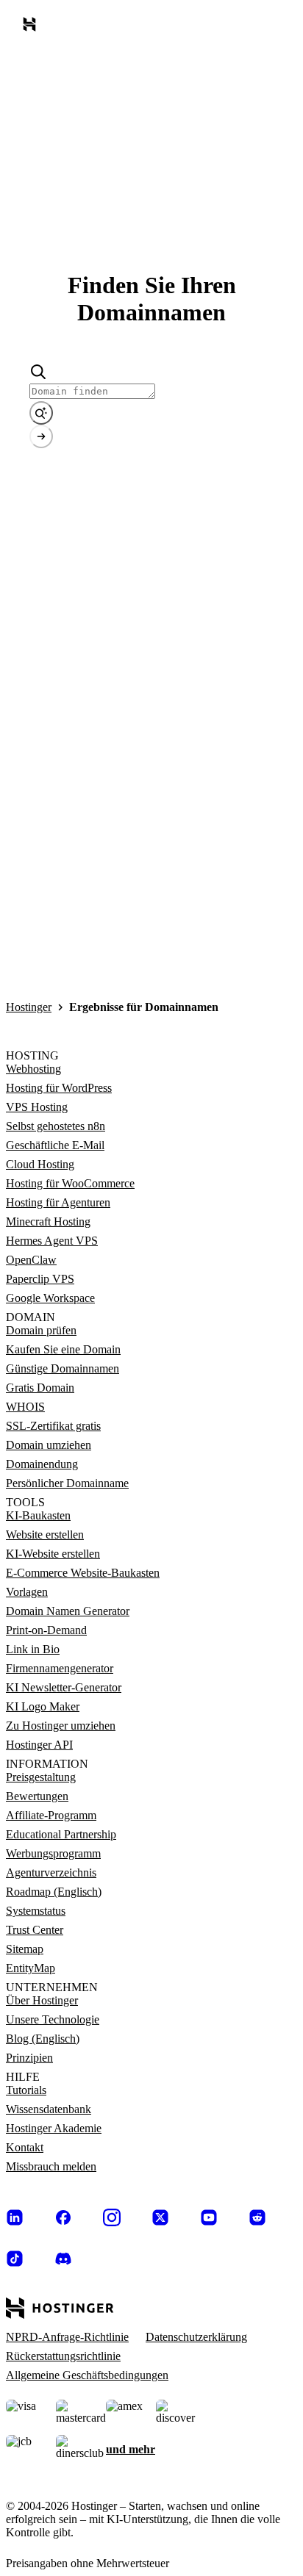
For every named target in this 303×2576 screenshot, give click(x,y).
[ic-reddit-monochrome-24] (257, 2217)
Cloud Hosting (40, 1164)
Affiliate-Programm (51, 1815)
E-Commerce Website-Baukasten (83, 1573)
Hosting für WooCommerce (70, 1183)
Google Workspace (50, 1298)
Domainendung (42, 1464)
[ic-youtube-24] (209, 2217)
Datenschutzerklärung (196, 2337)
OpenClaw (31, 1260)
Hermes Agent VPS (52, 1241)
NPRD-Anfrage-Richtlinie (67, 2337)
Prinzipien (29, 2058)
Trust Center (35, 1930)
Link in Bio (33, 1649)
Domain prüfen (41, 1330)
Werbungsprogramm (53, 1853)
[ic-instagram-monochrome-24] (112, 2217)
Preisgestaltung (41, 1777)
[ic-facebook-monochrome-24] (63, 2217)
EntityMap (31, 1968)
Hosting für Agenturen (58, 1202)
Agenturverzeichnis (51, 1872)
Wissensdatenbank (49, 2109)
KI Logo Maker (43, 1706)
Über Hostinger (42, 2000)
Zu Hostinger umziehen (61, 1726)
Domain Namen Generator (68, 1611)
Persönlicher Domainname (67, 1483)
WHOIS (25, 1407)
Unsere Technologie (53, 2019)
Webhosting (33, 1069)
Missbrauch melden (51, 2166)
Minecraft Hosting (48, 1222)
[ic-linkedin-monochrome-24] (15, 2217)
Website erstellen (45, 1535)
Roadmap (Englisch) (54, 1892)
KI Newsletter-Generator (64, 1687)
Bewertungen (37, 1796)
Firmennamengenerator (60, 1668)
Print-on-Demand (46, 1630)
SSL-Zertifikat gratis (53, 1426)
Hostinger (29, 1007)
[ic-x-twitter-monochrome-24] (160, 2217)
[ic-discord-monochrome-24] (63, 2259)
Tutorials (26, 2090)
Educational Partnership (61, 1834)
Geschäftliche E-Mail (55, 1145)
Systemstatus (36, 1911)
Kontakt (25, 2147)
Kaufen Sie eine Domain (63, 1349)
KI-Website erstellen (53, 1554)
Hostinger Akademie (54, 2128)
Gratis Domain (40, 1388)
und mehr (131, 2449)
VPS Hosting (37, 1107)
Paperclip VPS (40, 1279)
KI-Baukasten (38, 1515)
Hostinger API (39, 1745)
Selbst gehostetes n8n (56, 1126)
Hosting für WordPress (59, 1088)
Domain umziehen (49, 1445)
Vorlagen (27, 1592)
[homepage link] (32, 27)
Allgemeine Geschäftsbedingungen (87, 2375)
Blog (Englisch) (43, 2039)
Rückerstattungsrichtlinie (63, 2356)
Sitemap (25, 1949)
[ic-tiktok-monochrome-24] (15, 2259)
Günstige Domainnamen (63, 1368)
